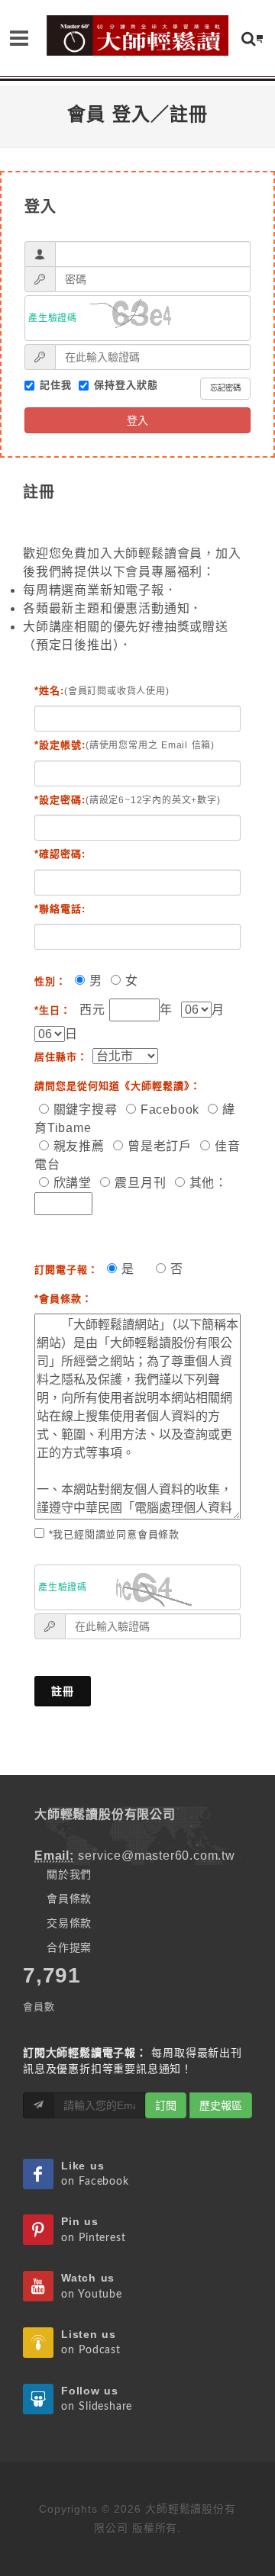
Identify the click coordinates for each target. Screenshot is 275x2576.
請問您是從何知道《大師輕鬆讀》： (118, 1086)
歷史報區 (221, 2105)
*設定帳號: (60, 745)
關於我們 (69, 1874)
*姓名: (49, 691)
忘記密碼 (225, 388)
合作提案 (69, 1947)
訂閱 (166, 2105)
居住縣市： (61, 1057)
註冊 (63, 1691)
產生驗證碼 (53, 318)
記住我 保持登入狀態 (140, 386)
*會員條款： (63, 1299)
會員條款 (69, 1899)
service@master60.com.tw (156, 1856)
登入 (137, 420)
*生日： (53, 1010)
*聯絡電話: (60, 909)
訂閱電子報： (66, 1270)
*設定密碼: (60, 800)
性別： (50, 981)
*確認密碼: (60, 854)
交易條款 (69, 1923)
